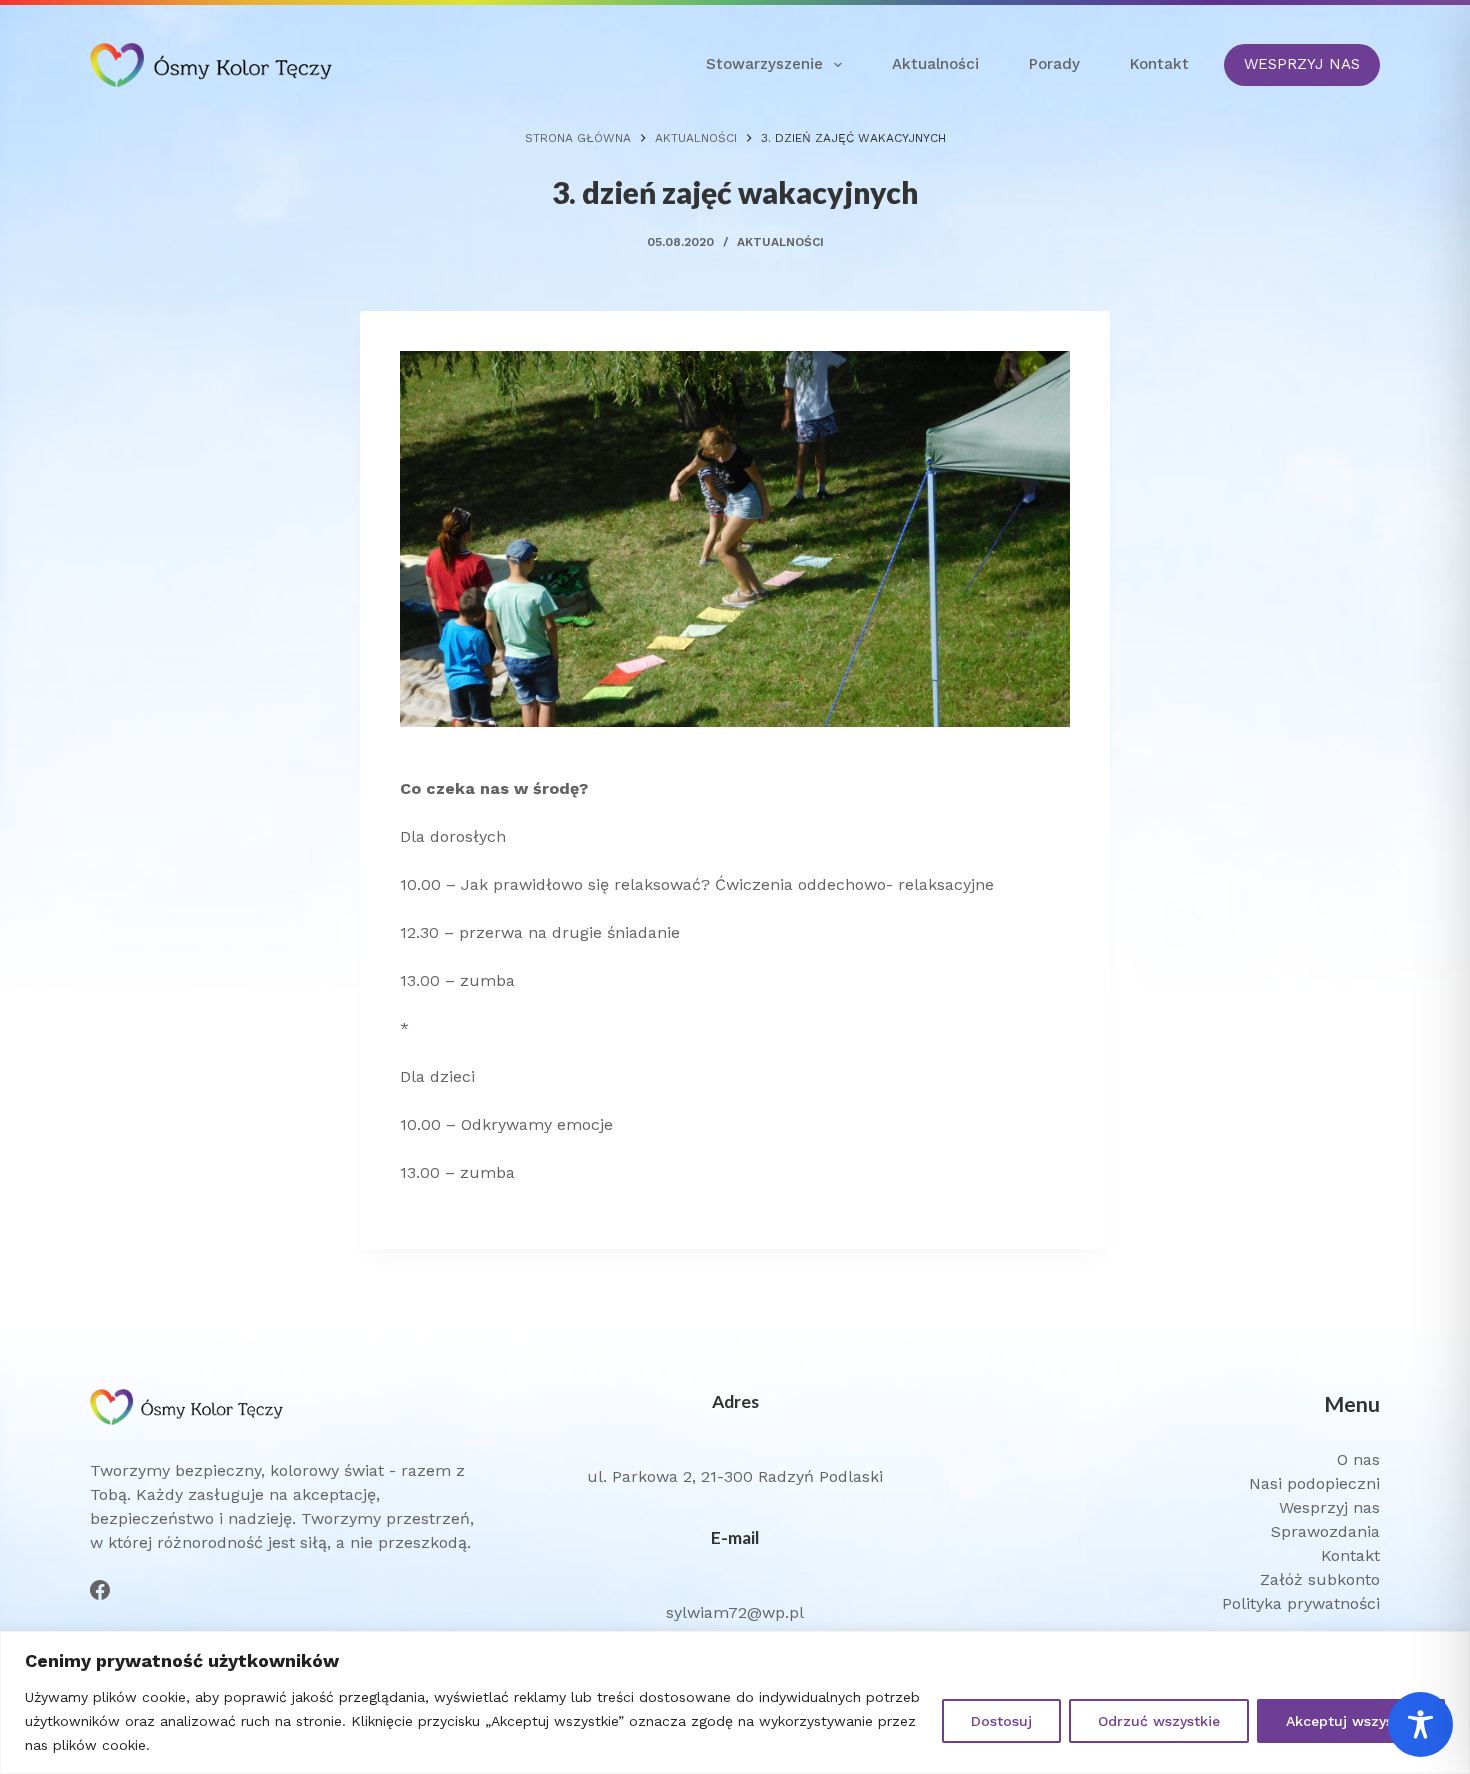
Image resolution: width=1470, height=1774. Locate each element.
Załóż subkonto (1320, 1579)
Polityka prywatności (1301, 1603)
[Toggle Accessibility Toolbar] (1420, 1724)
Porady (1054, 64)
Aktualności (935, 64)
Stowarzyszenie (764, 64)
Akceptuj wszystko (1351, 1721)
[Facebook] (100, 1590)
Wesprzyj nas (1329, 1507)
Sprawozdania (1325, 1531)
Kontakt (1159, 64)
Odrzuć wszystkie (1159, 1721)
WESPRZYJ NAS (1302, 64)
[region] (735, 1702)
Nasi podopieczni (1314, 1483)
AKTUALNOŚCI (780, 242)
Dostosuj (1001, 1721)
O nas (1358, 1459)
